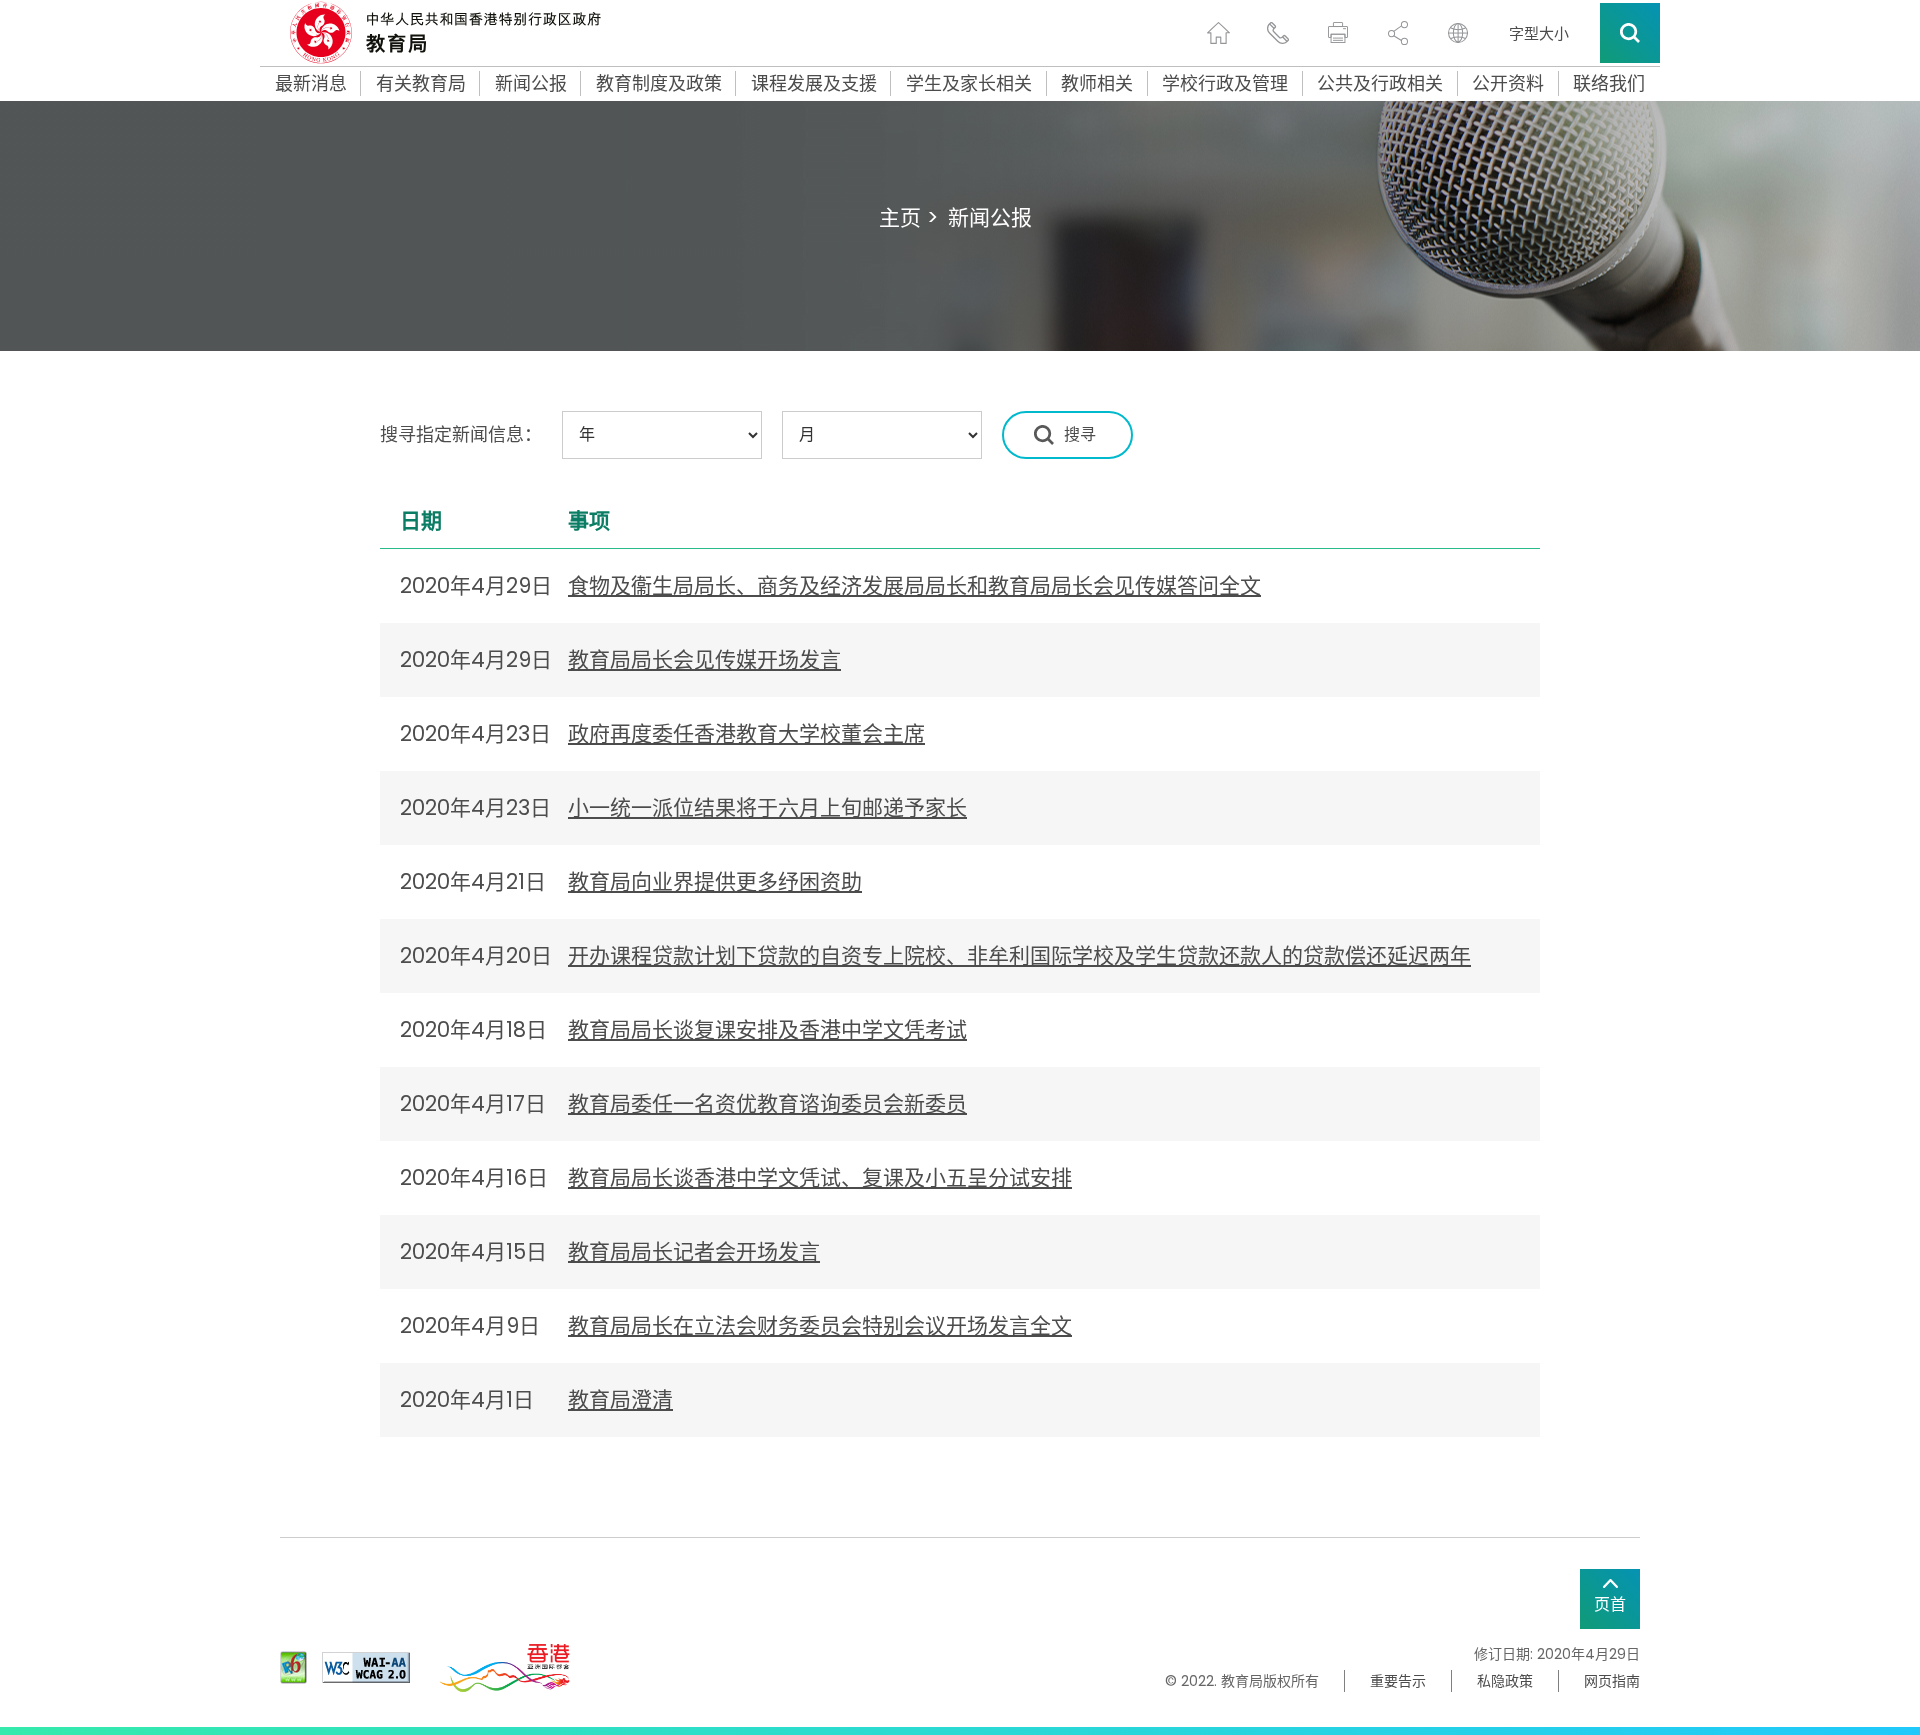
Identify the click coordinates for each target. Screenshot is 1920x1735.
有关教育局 (421, 84)
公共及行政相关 (1380, 84)
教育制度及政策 (659, 84)
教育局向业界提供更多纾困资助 (715, 881)
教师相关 (1097, 84)
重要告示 (1398, 1681)
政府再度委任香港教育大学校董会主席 (746, 733)
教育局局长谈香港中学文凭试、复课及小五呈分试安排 (820, 1177)
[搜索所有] (1630, 33)
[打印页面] (1338, 33)
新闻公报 (531, 84)
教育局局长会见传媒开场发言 (704, 659)
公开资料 (1508, 84)
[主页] (1218, 33)
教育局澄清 (620, 1399)
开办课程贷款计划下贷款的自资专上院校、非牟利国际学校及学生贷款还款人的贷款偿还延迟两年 (1019, 955)
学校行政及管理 (1225, 84)
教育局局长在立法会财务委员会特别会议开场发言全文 (820, 1325)
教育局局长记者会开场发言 (694, 1251)
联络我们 (1609, 84)
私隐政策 (1505, 1681)
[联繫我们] (1278, 33)
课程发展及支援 (814, 84)
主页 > (908, 217)
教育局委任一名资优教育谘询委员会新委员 (767, 1103)
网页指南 (1612, 1681)
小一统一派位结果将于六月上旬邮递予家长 (767, 807)
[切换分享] (1398, 33)
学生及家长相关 (969, 84)
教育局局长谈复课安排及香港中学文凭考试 (767, 1029)
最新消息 (311, 84)
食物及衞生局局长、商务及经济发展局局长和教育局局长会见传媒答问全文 (914, 585)
